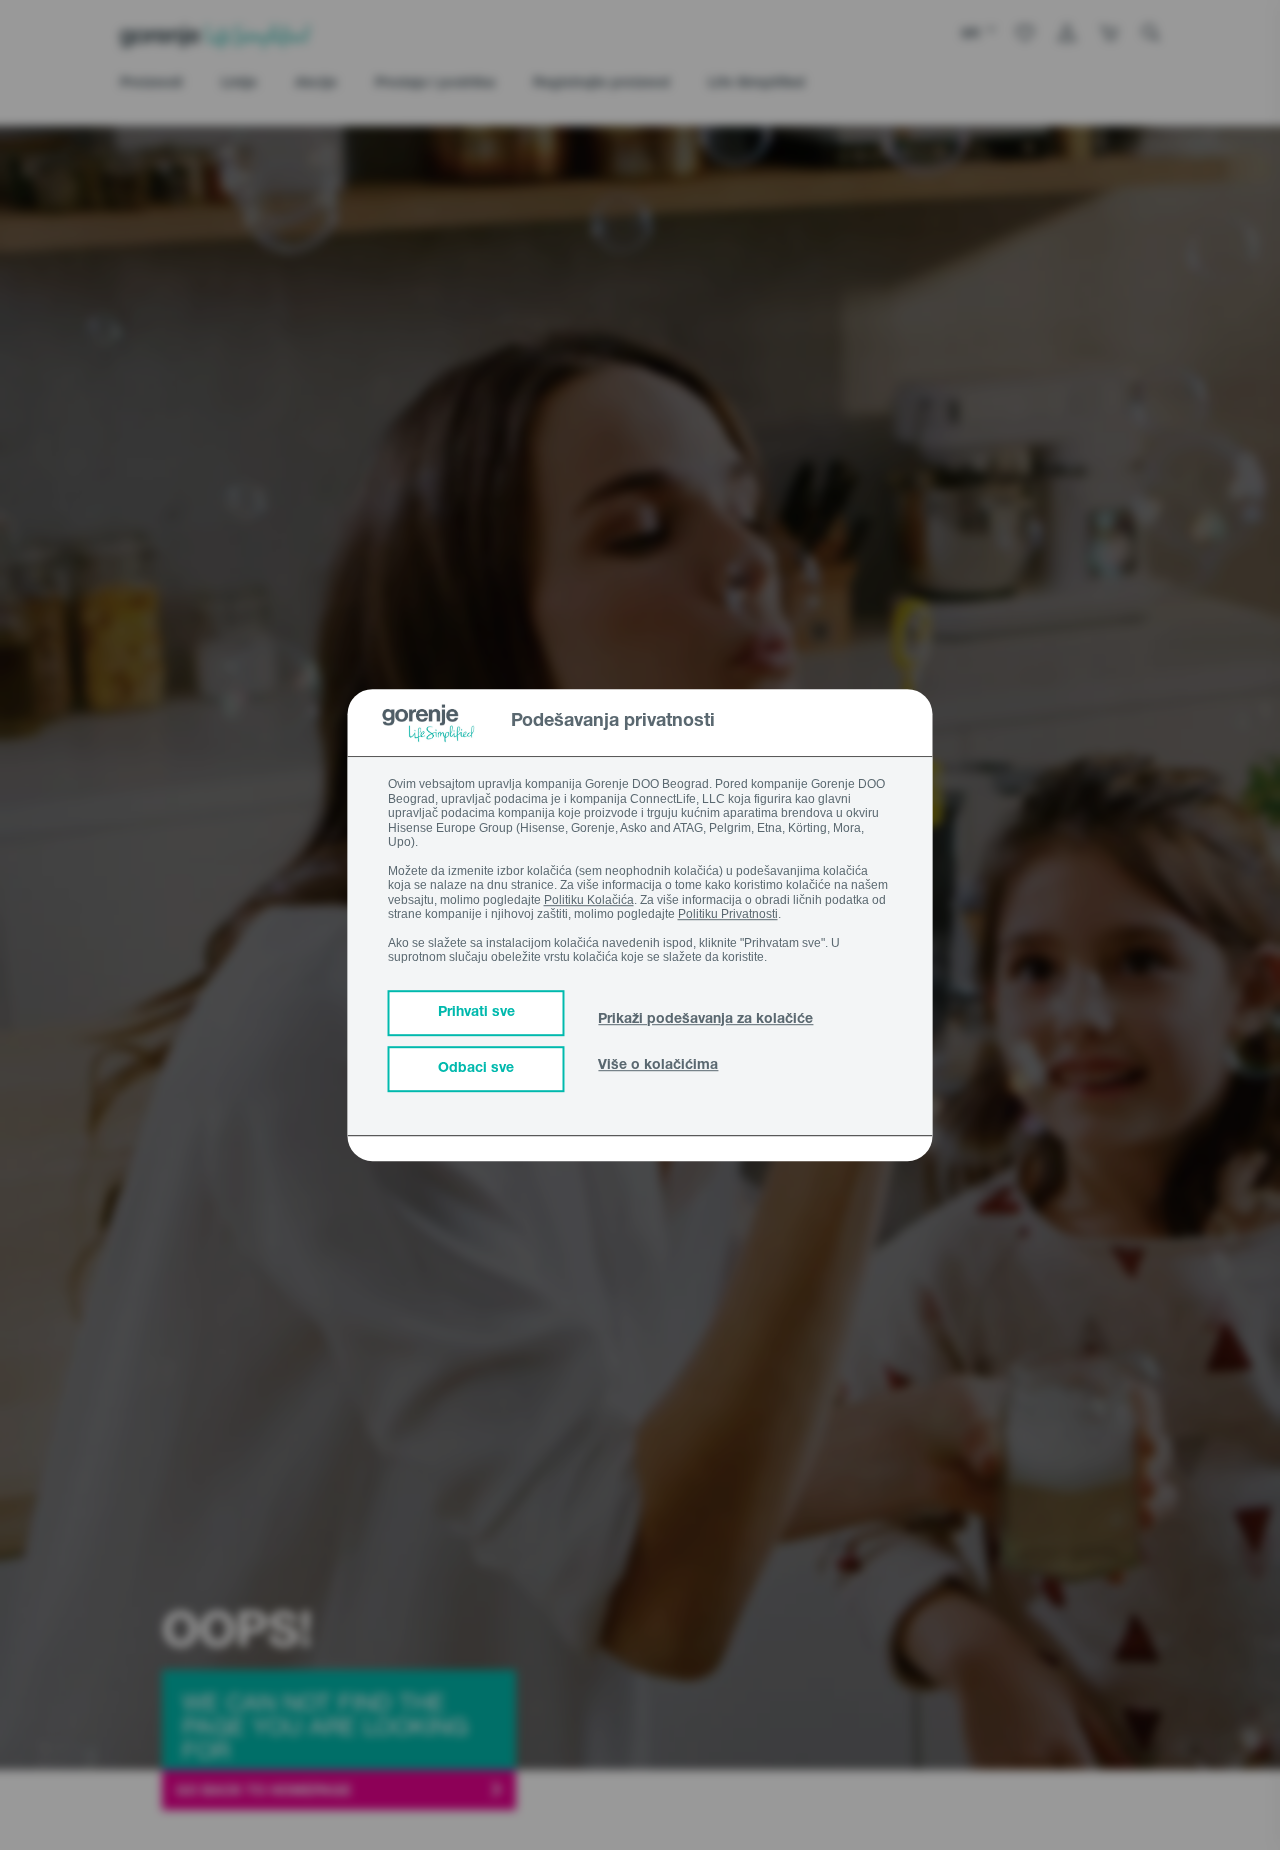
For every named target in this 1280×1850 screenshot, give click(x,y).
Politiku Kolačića (589, 900)
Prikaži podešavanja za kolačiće (705, 1020)
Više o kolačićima (658, 1066)
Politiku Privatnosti (728, 914)
